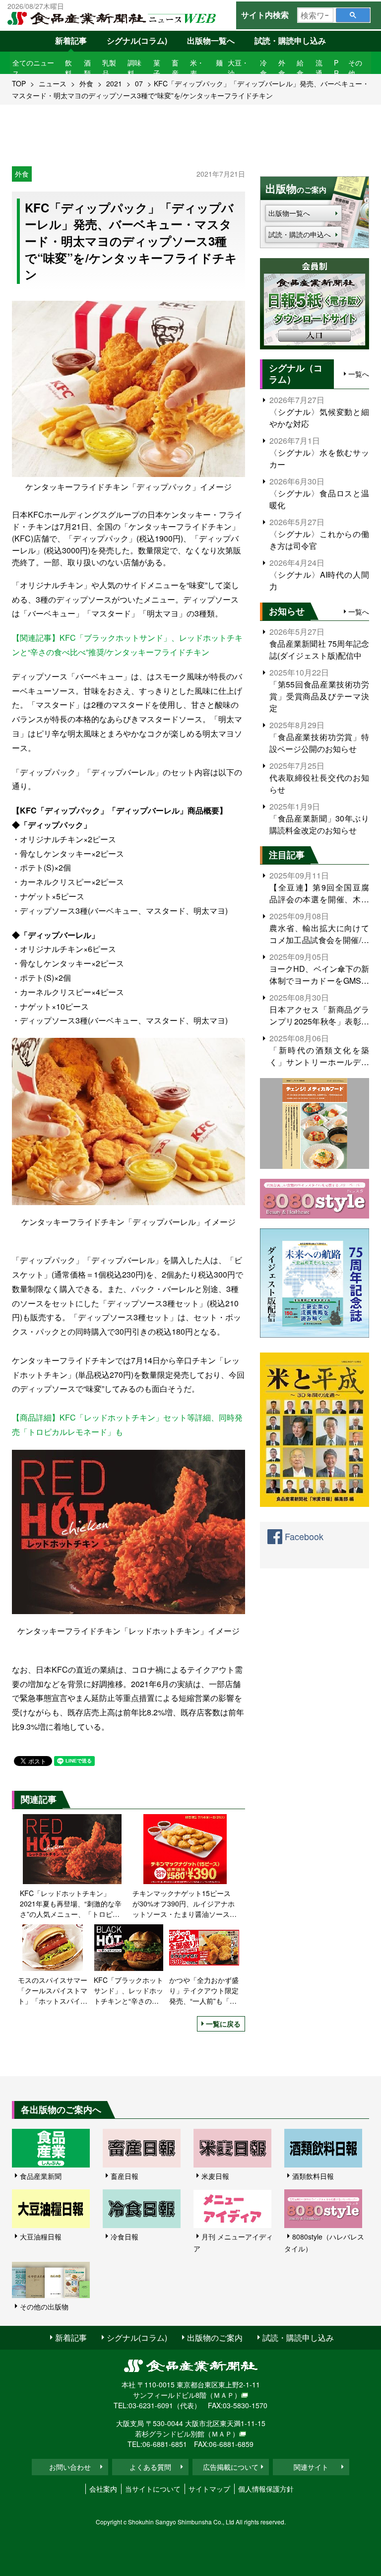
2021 (114, 83)
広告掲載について (231, 2467)
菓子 (157, 68)
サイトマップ (209, 2489)
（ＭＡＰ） (224, 2395)
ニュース (53, 83)
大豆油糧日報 (41, 2237)
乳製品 (109, 68)
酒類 (87, 68)
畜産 (175, 68)
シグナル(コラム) (137, 40)
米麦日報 (215, 2176)
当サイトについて (153, 2489)
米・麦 (197, 68)
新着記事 (71, 40)
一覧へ (359, 374)
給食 (300, 68)
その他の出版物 (44, 2306)
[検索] (353, 15)
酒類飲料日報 (313, 2176)
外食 (282, 68)
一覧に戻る (223, 2024)
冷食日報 (125, 2237)
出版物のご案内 (215, 2338)
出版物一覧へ (211, 40)
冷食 (263, 68)
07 (139, 83)
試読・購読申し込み (290, 40)
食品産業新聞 (41, 2176)
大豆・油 (238, 68)
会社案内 (103, 2489)
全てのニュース (33, 68)
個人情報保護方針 (266, 2489)
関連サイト (311, 2467)
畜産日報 (125, 2176)
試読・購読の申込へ (300, 234)
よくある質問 (150, 2467)
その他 (355, 68)
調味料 (134, 68)
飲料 (68, 68)
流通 (319, 68)
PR (336, 68)
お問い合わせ (70, 2467)
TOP (19, 83)
